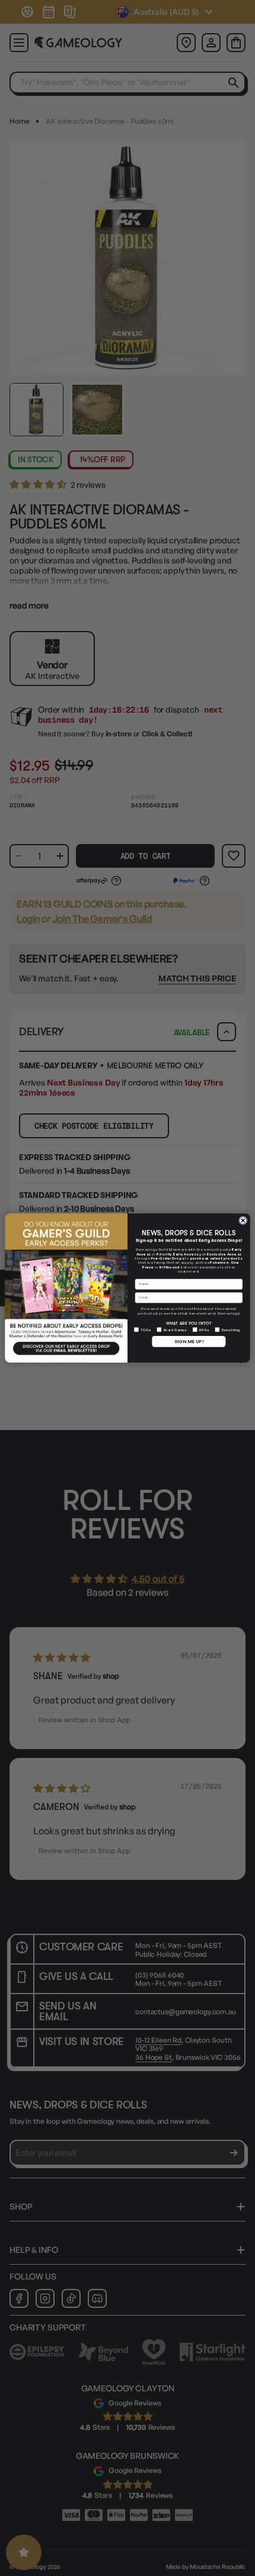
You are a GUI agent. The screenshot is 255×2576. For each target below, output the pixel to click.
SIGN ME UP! (189, 1342)
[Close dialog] (243, 1221)
